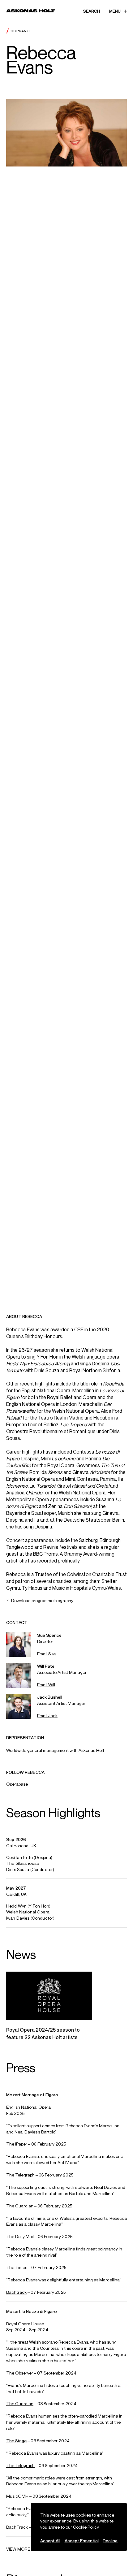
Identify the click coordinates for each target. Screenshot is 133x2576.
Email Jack (47, 1716)
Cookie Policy (86, 2527)
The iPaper (17, 2144)
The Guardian (20, 2206)
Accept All (50, 2541)
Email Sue (46, 1654)
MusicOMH (17, 2496)
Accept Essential (82, 2541)
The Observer (20, 2373)
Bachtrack (16, 2292)
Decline (110, 2541)
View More (18, 2549)
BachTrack (17, 2527)
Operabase (17, 1784)
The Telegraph (20, 2175)
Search (91, 11)
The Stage (16, 2441)
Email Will (46, 1685)
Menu (115, 11)
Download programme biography (42, 1600)
